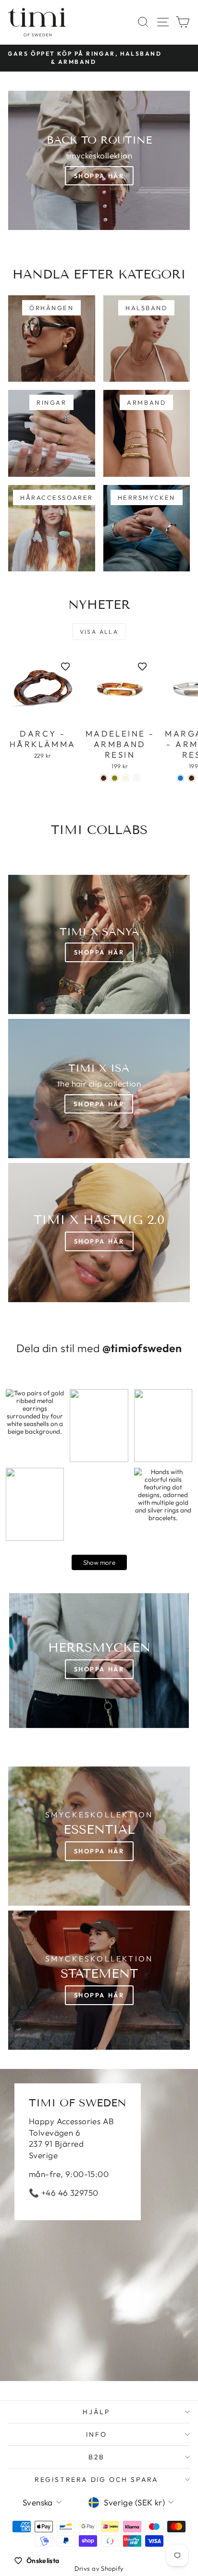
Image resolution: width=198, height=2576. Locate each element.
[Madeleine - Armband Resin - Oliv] (115, 778)
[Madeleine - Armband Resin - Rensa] (137, 778)
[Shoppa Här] (99, 1088)
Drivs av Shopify (99, 2568)
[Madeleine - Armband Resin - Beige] (126, 778)
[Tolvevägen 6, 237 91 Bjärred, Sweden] (99, 2225)
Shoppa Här (99, 176)
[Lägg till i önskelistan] (65, 666)
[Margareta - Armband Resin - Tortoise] (192, 778)
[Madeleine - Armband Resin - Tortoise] (104, 778)
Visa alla (99, 632)
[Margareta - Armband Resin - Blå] (180, 778)
